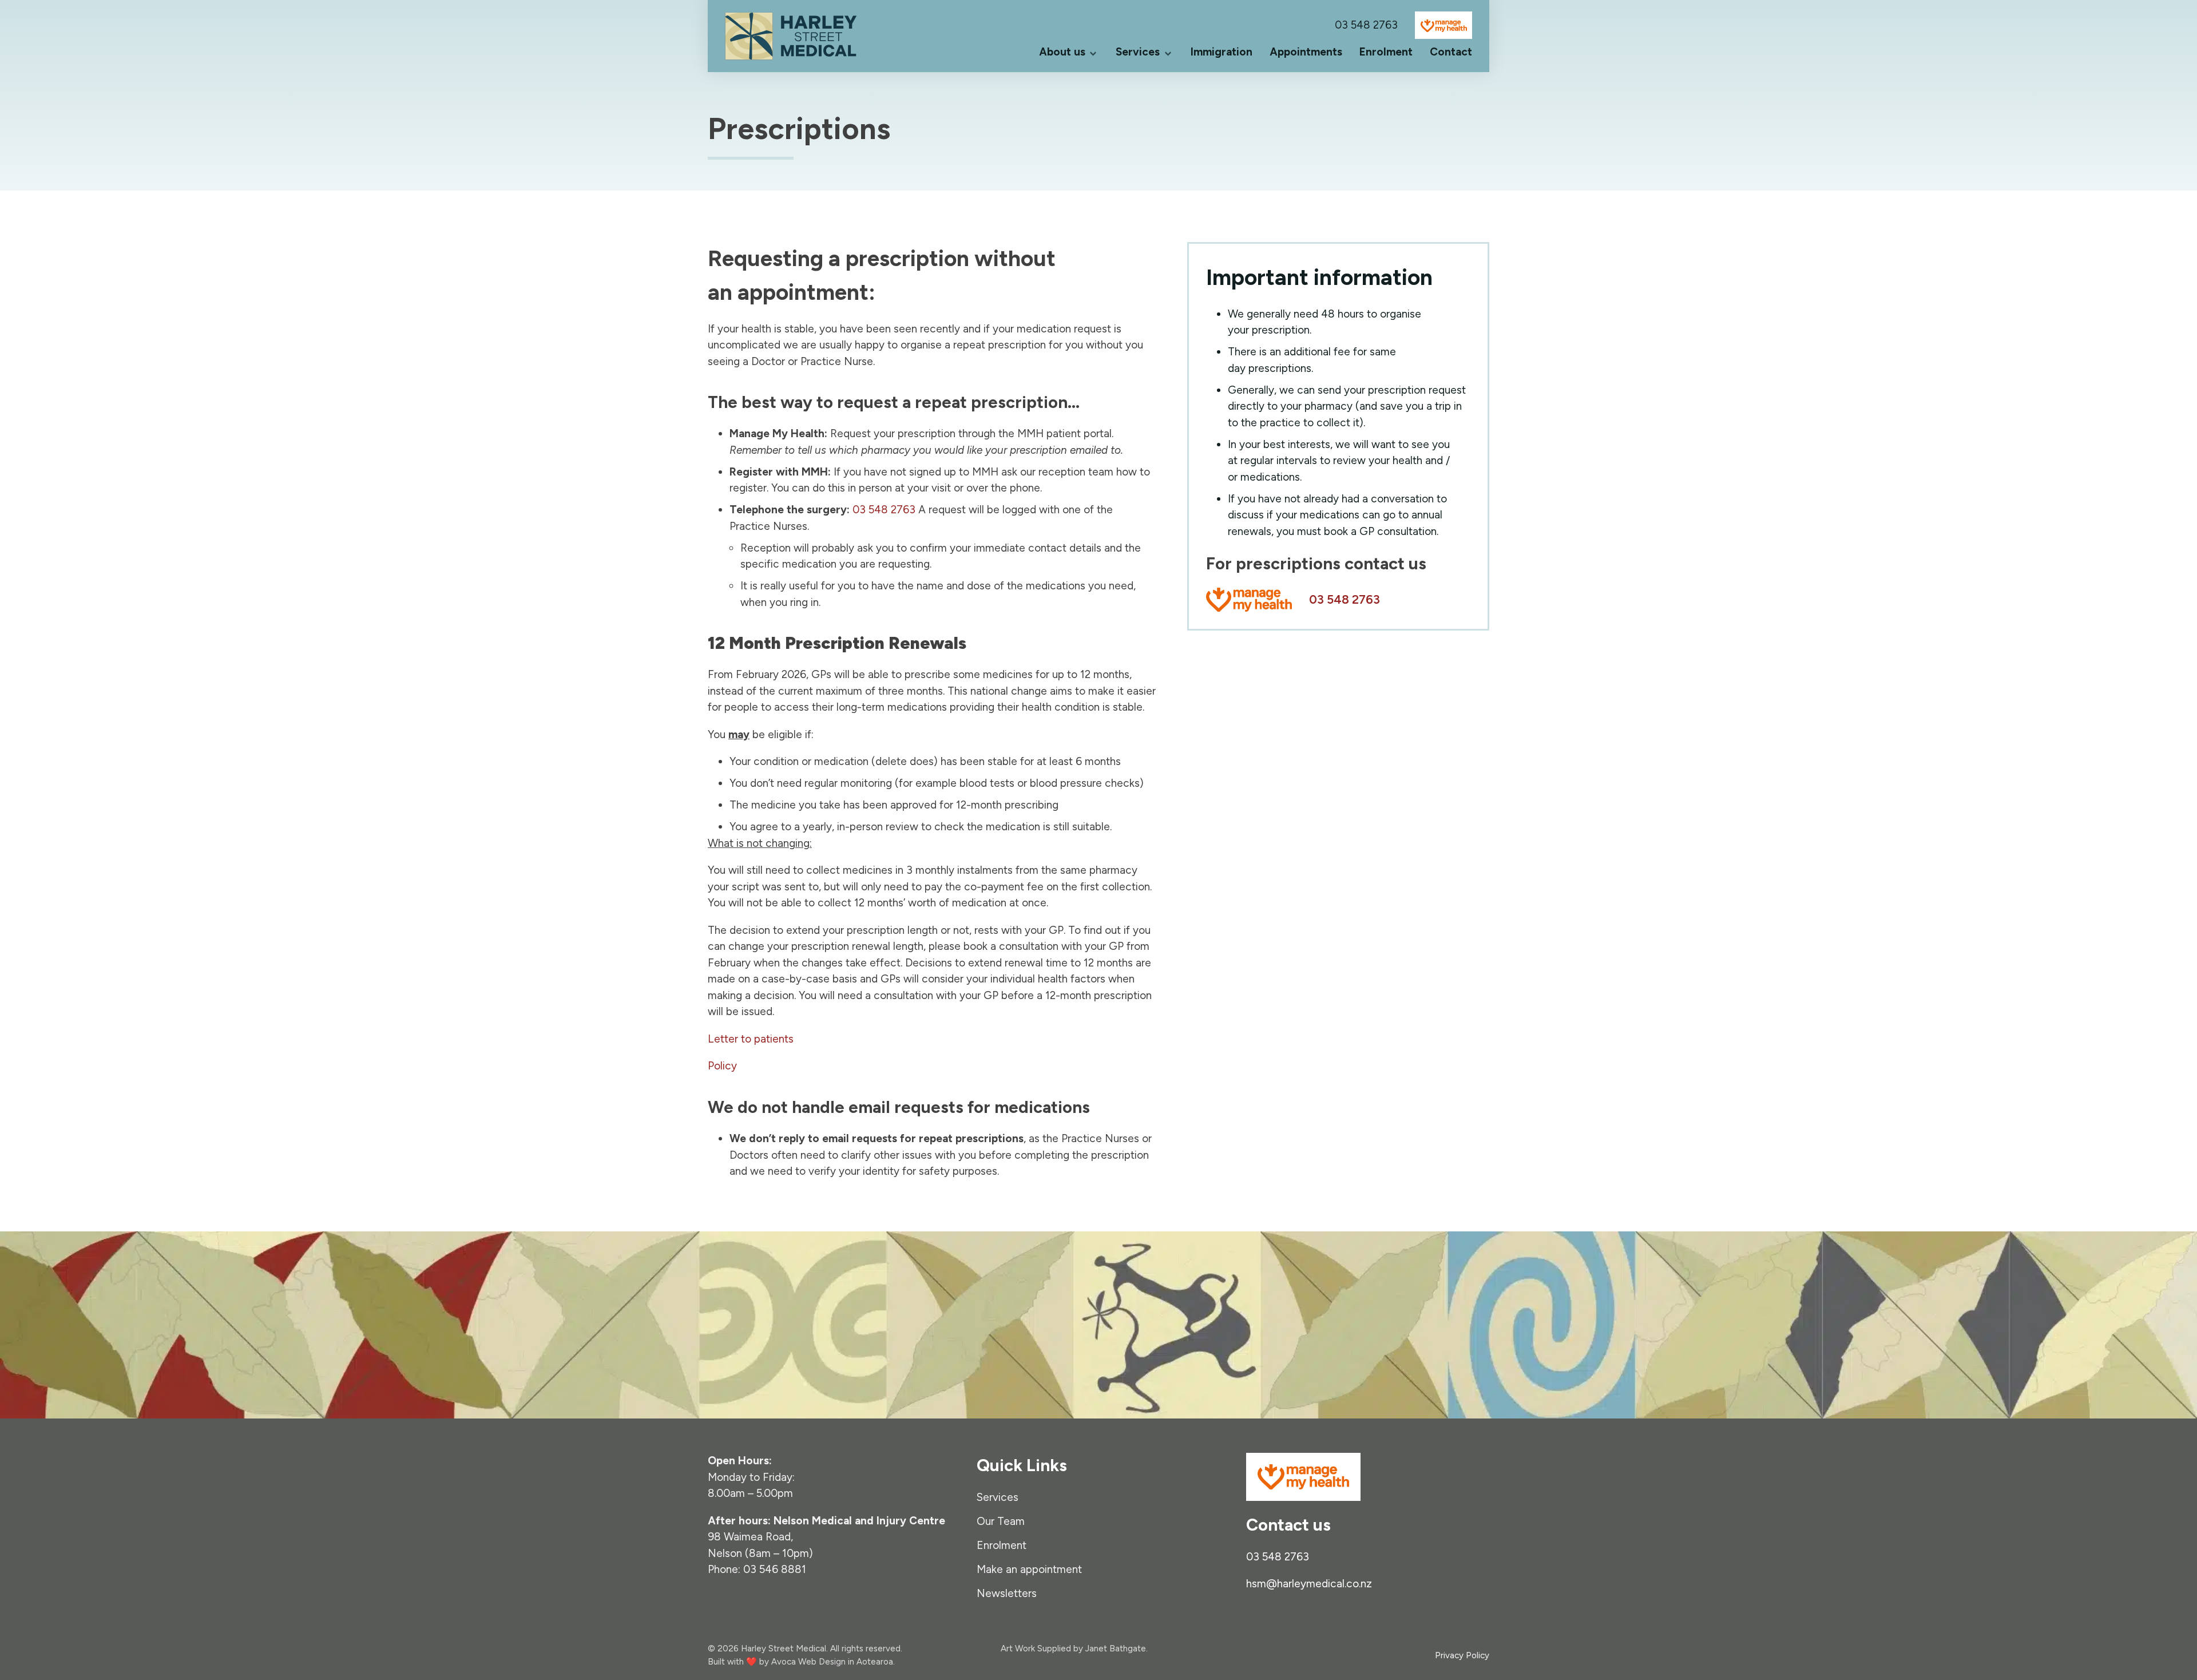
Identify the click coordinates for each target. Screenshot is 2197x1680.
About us (1062, 52)
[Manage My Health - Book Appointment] (1249, 599)
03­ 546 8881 (775, 1569)
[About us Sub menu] (1093, 52)
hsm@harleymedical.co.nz (1309, 1583)
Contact (1451, 52)
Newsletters (1007, 1593)
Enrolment (1386, 52)
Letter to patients (751, 1039)
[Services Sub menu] (1168, 52)
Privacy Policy (1462, 1655)
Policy (722, 1066)
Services (1138, 52)
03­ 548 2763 (1366, 25)
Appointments (1306, 52)
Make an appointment (1029, 1569)
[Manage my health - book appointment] (1443, 25)
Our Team (1001, 1521)
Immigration (1222, 52)
